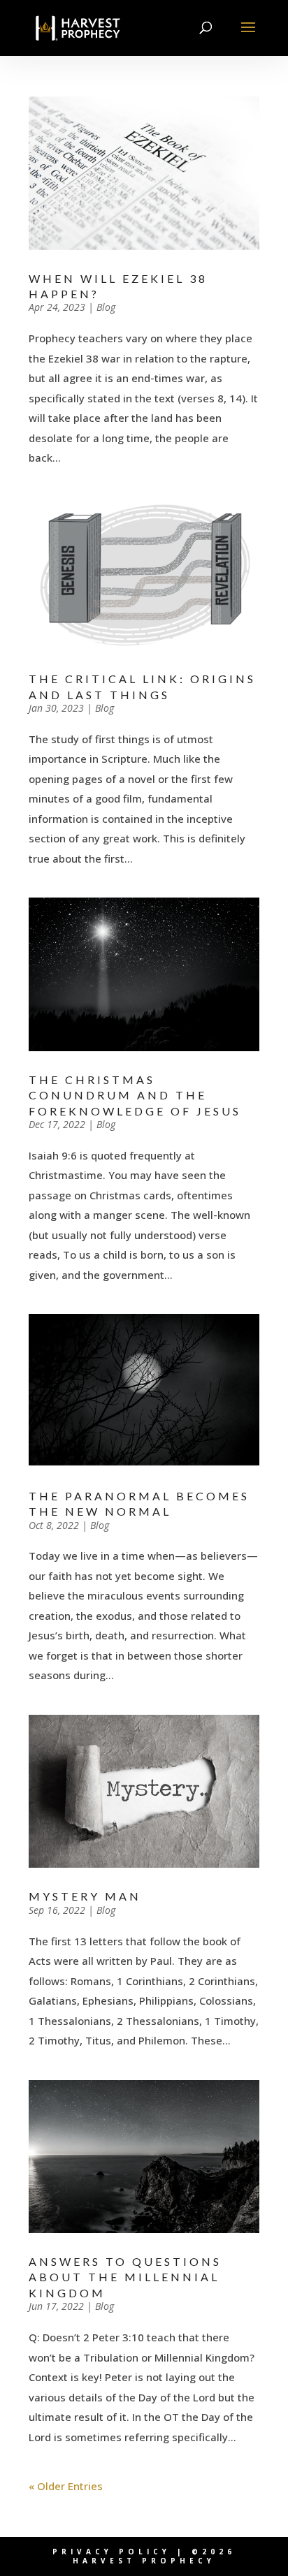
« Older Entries (66, 2486)
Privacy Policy (111, 2552)
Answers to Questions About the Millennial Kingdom (125, 2277)
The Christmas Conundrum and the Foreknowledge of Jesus (135, 1095)
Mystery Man (85, 1896)
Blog (106, 307)
